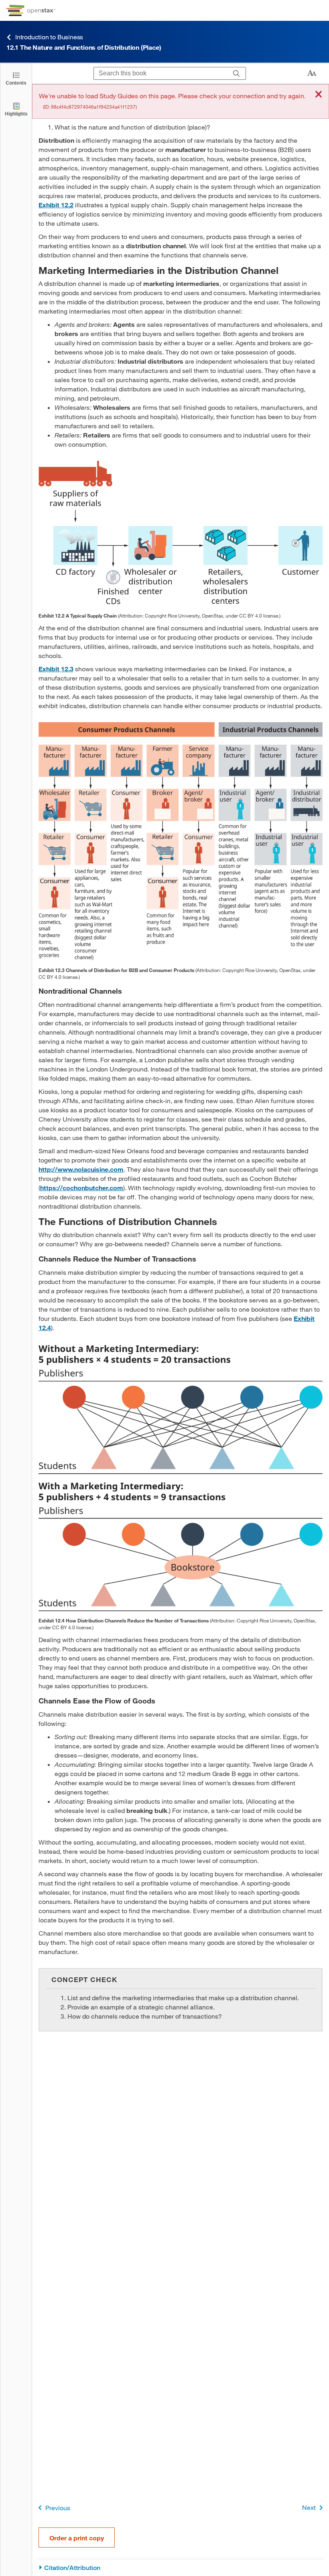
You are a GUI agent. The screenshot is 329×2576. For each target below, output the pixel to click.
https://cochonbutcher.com (82, 1188)
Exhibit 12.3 (56, 669)
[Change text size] (312, 73)
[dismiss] (319, 95)
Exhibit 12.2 (56, 205)
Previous (58, 2508)
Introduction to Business (49, 37)
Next (309, 2507)
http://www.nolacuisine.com (81, 1169)
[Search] (237, 73)
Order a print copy (77, 2538)
